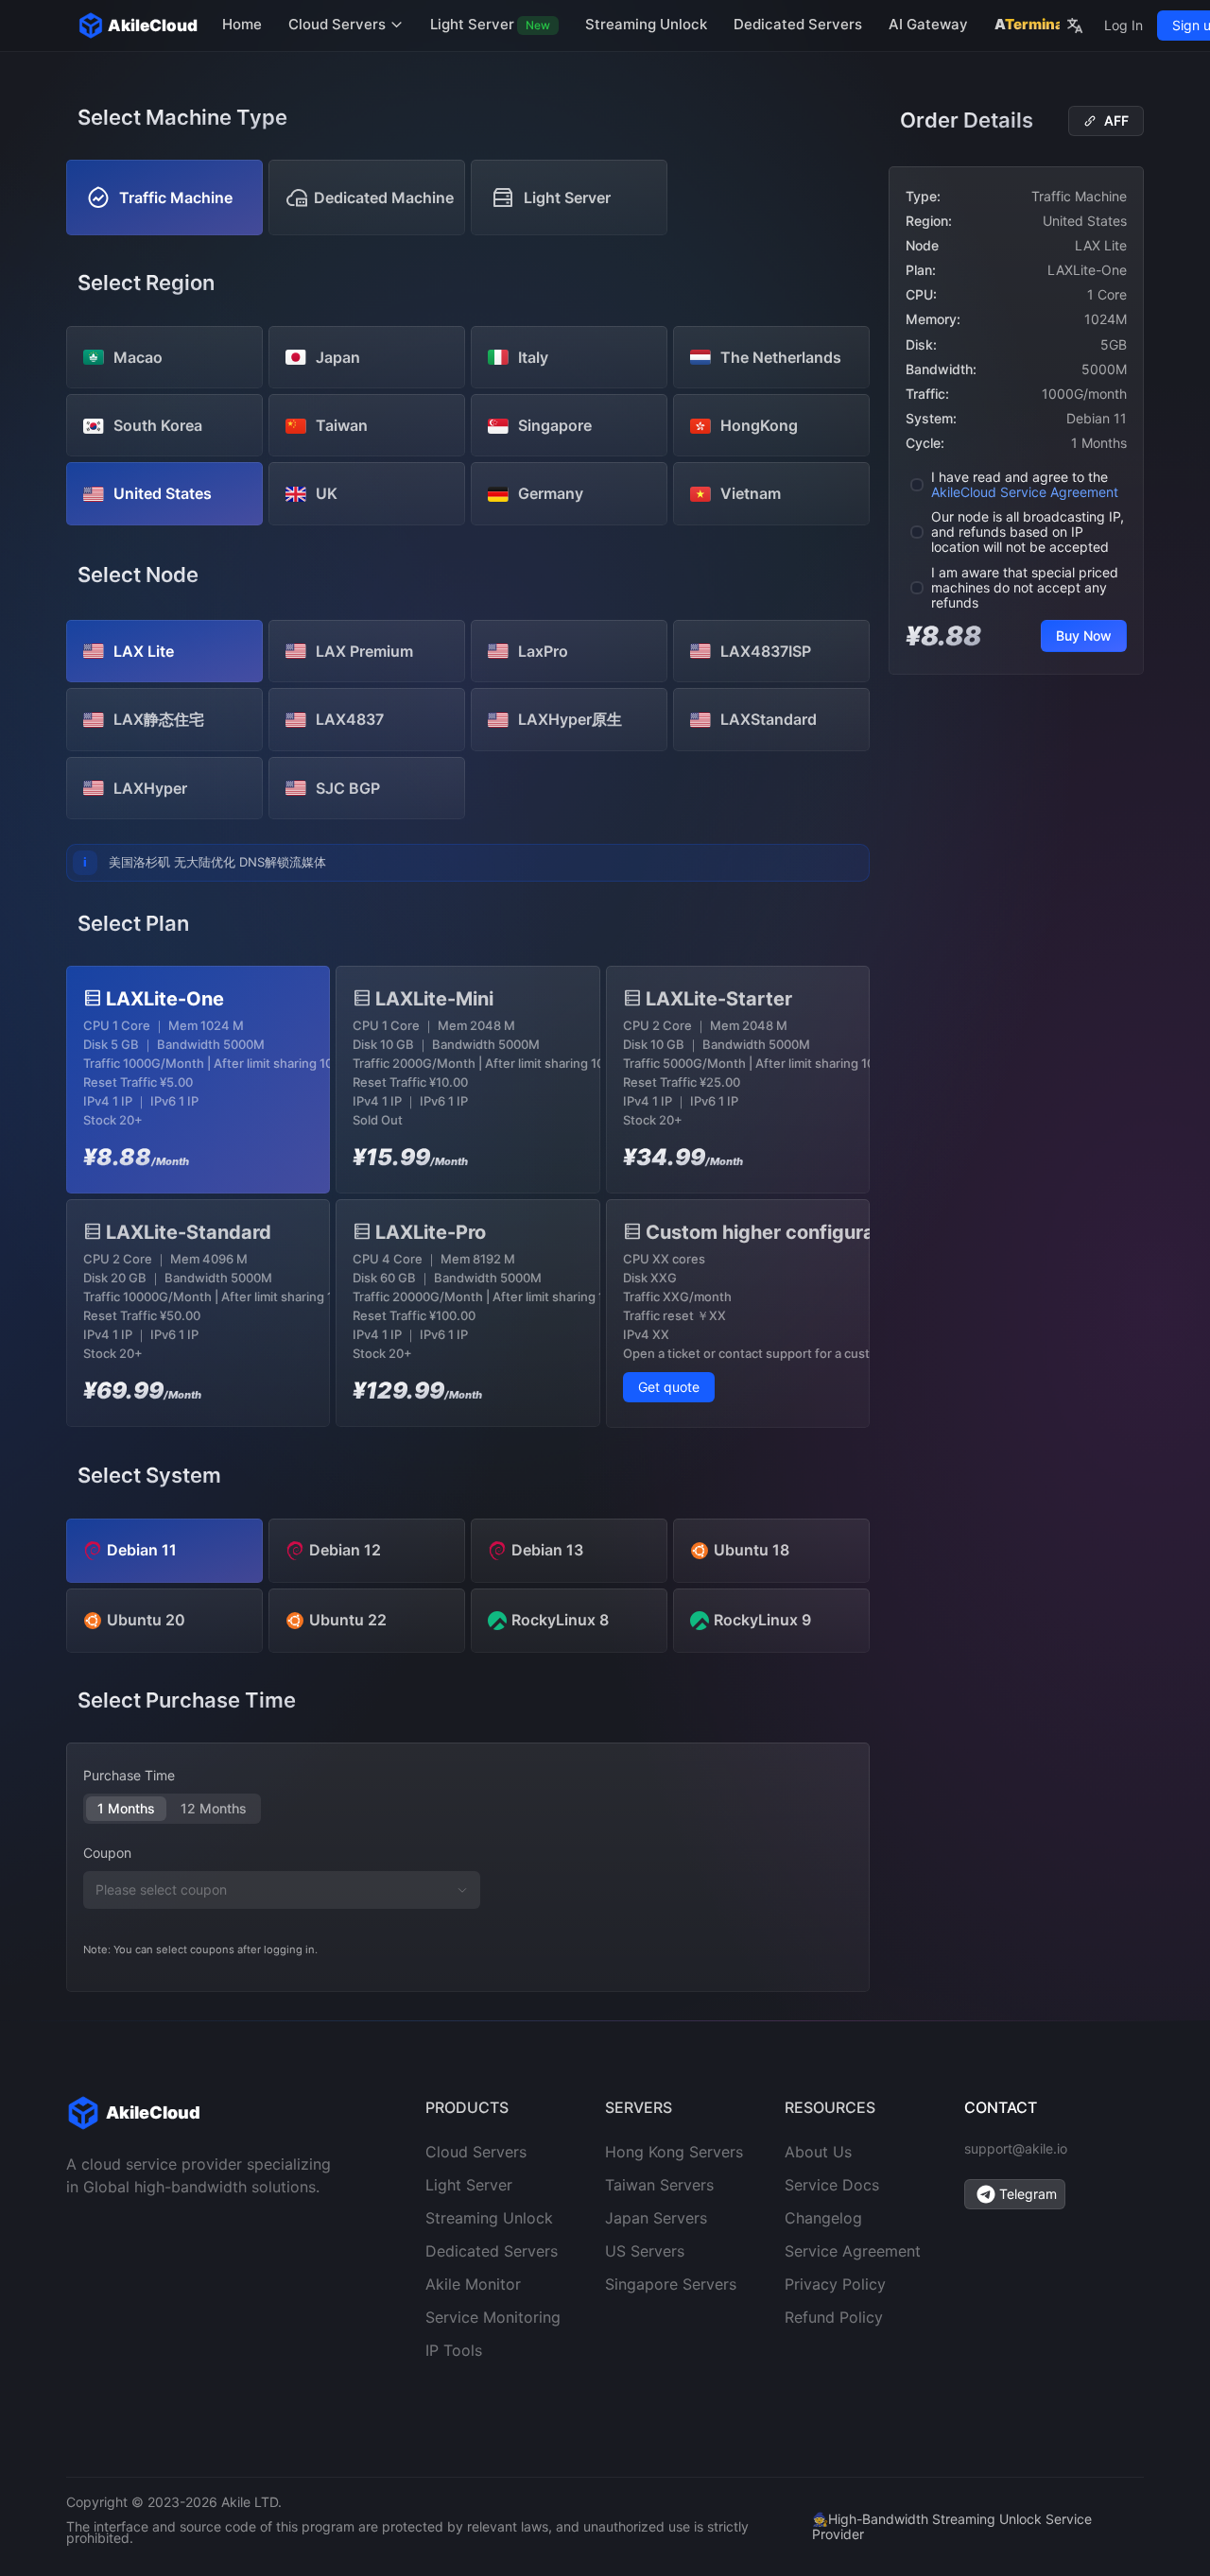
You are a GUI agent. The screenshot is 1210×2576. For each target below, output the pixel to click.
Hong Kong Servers (674, 2152)
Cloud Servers (339, 24)
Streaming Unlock (646, 24)
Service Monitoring (493, 2317)
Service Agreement (853, 2251)
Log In (1124, 25)
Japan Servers (656, 2218)
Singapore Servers (671, 2284)
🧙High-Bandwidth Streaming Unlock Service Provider (952, 2527)
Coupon (107, 1853)
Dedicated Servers (798, 24)
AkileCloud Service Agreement (1025, 492)
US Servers (645, 2251)
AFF (1116, 120)
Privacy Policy (835, 2284)
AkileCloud (153, 26)
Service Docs (832, 2185)
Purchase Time (129, 1775)
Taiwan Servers (659, 2185)
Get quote (669, 1387)
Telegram (1028, 2194)
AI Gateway (928, 24)
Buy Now (1084, 635)
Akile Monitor (473, 2284)
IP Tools (454, 2350)
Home (242, 24)
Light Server (490, 24)
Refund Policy (834, 2317)
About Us (818, 2152)
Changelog (823, 2218)
